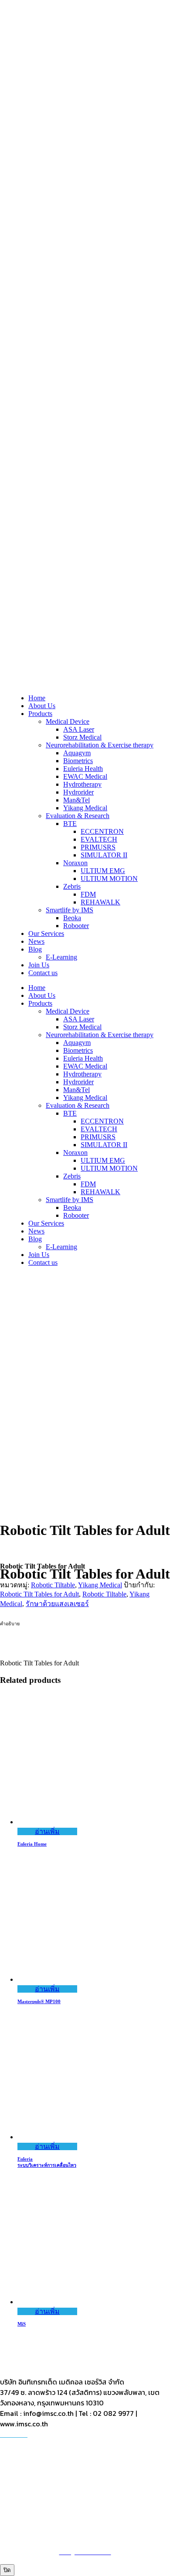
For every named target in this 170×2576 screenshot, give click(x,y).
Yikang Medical (100, 1585)
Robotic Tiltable (53, 1585)
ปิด (7, 2570)
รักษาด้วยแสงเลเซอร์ (57, 1604)
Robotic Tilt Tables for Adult (39, 1594)
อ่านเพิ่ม (47, 1831)
